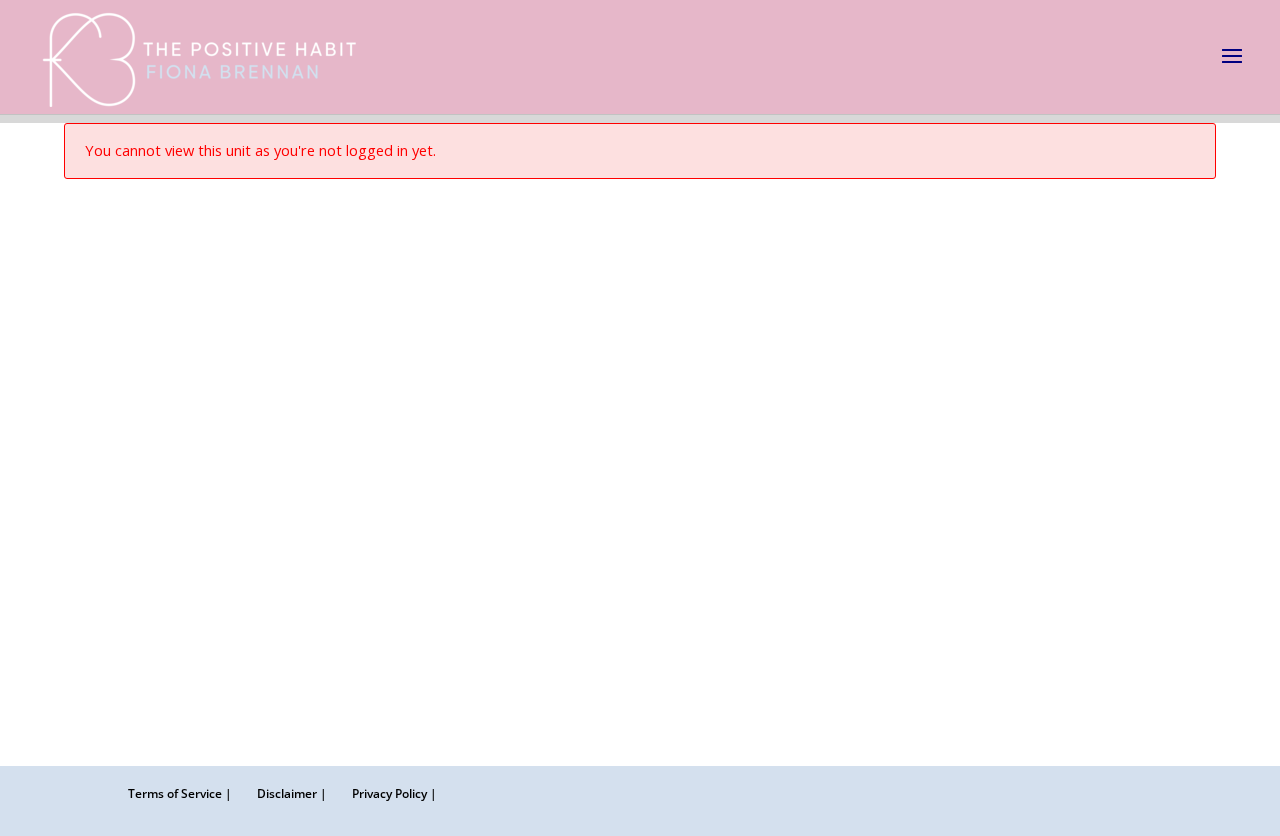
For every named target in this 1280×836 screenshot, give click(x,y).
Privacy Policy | (394, 793)
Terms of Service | (180, 793)
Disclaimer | (292, 793)
